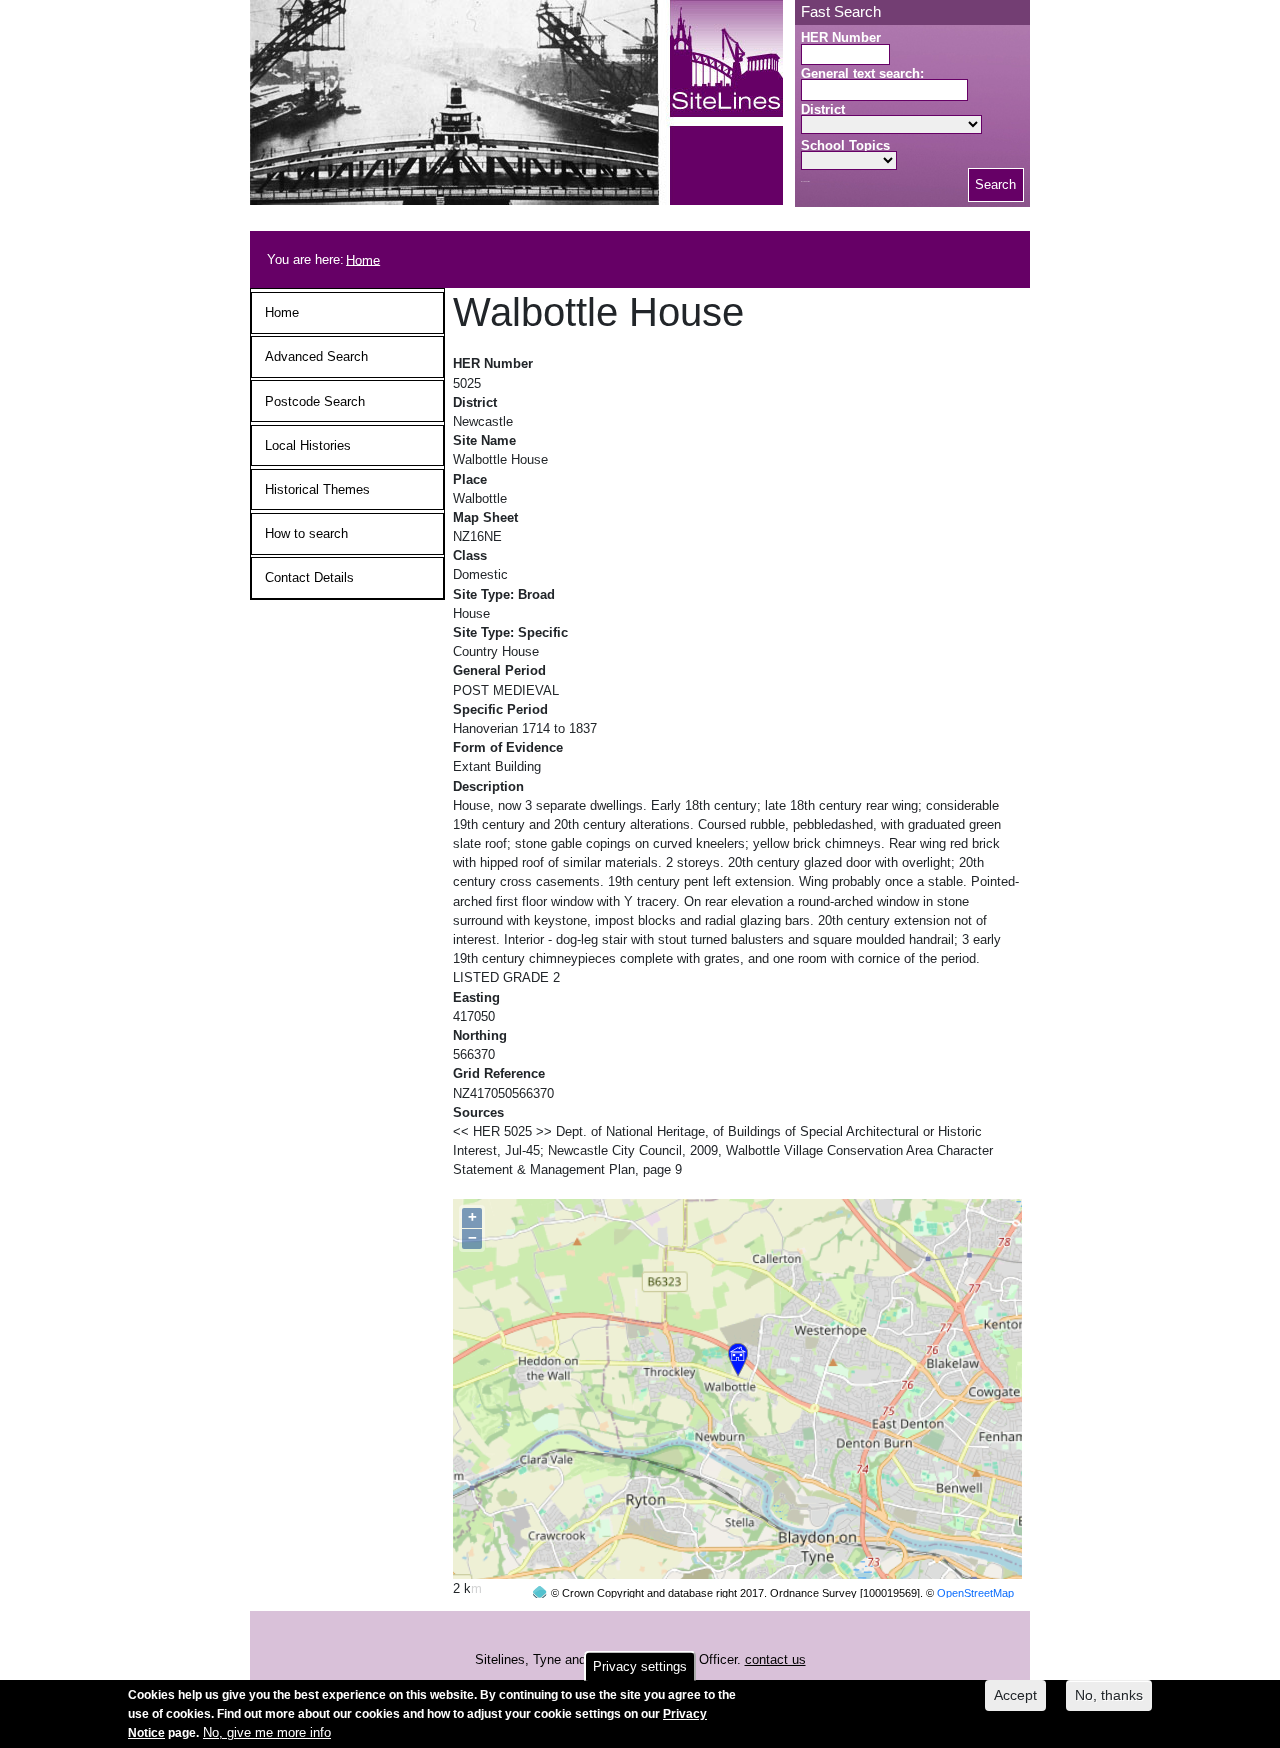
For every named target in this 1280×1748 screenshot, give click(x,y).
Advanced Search (316, 356)
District (823, 109)
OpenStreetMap (975, 1593)
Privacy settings (640, 1666)
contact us (775, 1659)
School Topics (845, 145)
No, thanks (1109, 1695)
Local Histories (308, 445)
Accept (1015, 1695)
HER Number (841, 37)
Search (995, 184)
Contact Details (309, 577)
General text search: (862, 73)
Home (363, 259)
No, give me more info (267, 1733)
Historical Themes (317, 489)
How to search (306, 533)
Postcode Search (315, 401)
